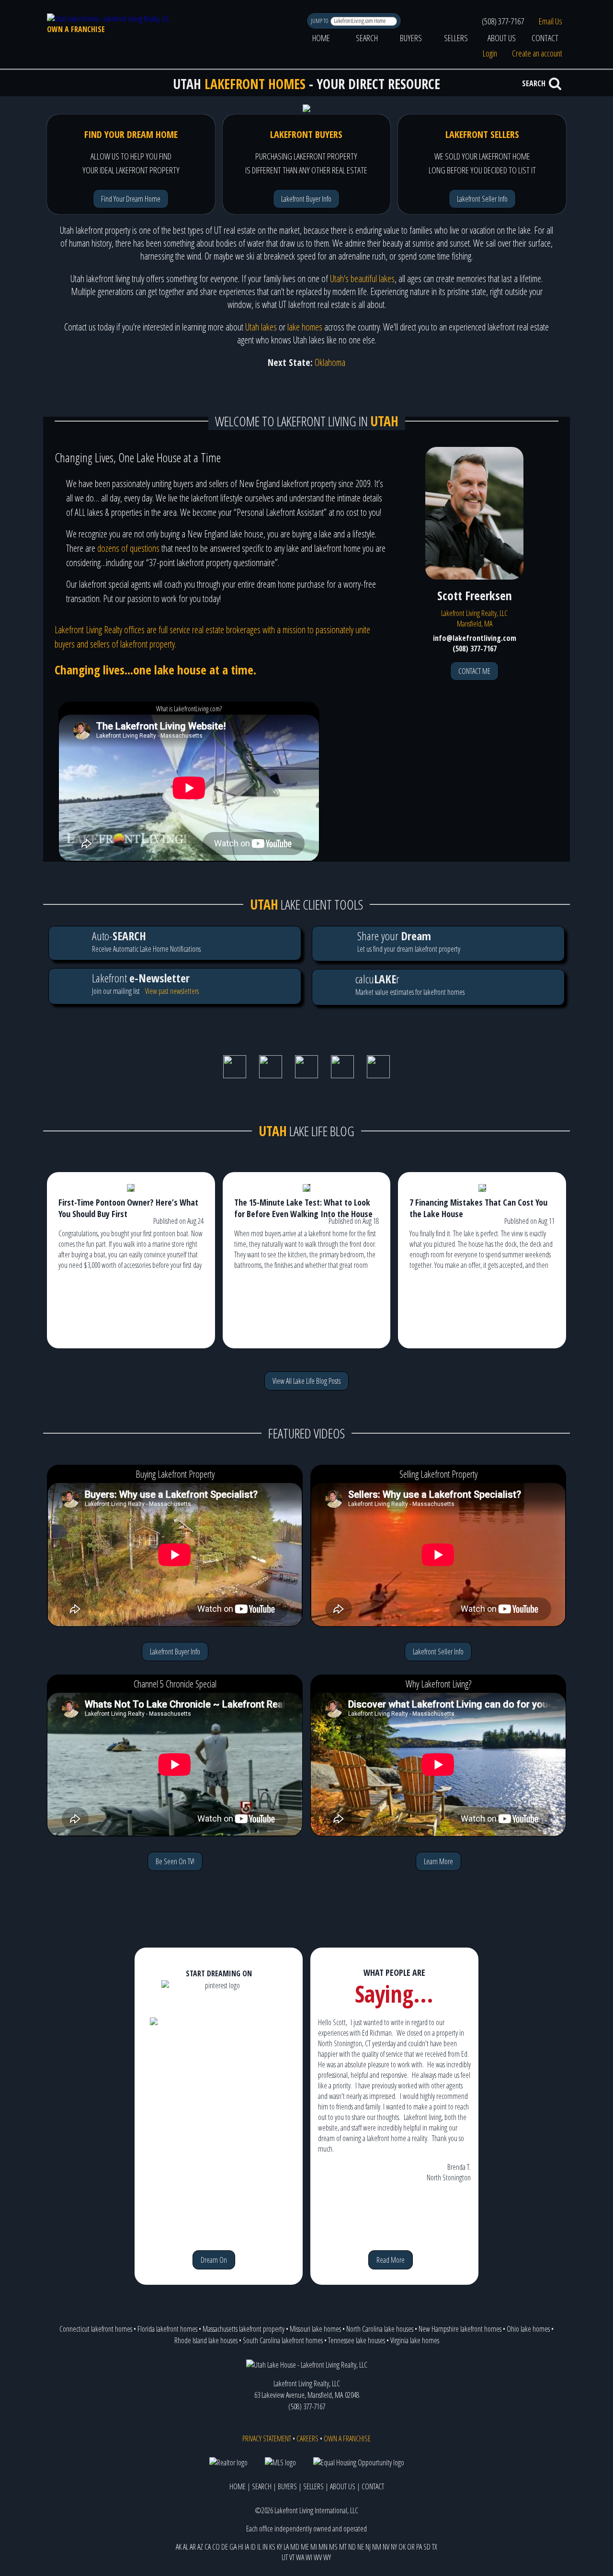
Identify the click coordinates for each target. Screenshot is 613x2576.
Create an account (537, 53)
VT (292, 2557)
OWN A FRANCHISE (76, 29)
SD (427, 2547)
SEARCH (367, 38)
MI (314, 2547)
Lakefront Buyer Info (306, 199)
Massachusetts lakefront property (244, 2329)
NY (394, 2547)
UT (285, 2557)
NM (377, 2547)
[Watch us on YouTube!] (378, 1075)
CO (216, 2547)
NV (386, 2547)
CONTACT (545, 38)
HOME (321, 38)
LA (286, 2547)
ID (253, 2547)
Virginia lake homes (415, 2340)
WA (300, 2557)
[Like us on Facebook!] (235, 1075)
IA (247, 2547)
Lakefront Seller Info (482, 199)
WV (318, 2557)
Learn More (438, 1861)
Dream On (214, 2260)
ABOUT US (502, 38)
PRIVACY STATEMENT (267, 2439)
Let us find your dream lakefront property (409, 941)
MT (343, 2547)
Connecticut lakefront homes (96, 2329)
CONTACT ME (474, 671)
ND (352, 2547)
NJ (368, 2547)
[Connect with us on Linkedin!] (306, 1075)
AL (186, 2547)
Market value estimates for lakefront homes (410, 984)
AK (179, 2547)
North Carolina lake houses (380, 2329)
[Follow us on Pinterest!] (342, 1075)
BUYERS (411, 38)
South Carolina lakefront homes (283, 2340)
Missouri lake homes (315, 2329)
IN (265, 2547)
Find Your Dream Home (131, 199)
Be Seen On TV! (175, 1861)
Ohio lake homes (528, 2329)
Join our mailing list (141, 983)
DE (225, 2547)
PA (419, 2547)
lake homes (305, 327)
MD (295, 2547)
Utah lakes (261, 327)
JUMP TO (320, 21)
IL (259, 2547)
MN (323, 2547)
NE (361, 2547)
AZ (200, 2547)
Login (490, 53)
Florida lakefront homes (167, 2329)
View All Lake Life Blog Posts (306, 1381)
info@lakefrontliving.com (475, 638)
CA (208, 2547)
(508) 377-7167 (503, 21)
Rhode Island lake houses (206, 2340)
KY (279, 2547)
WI (309, 2557)
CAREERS (307, 2439)
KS (272, 2547)
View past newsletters (172, 991)
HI (241, 2547)
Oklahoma (330, 362)
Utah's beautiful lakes (362, 279)
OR (411, 2547)
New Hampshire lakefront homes (460, 2329)
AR (193, 2547)
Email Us (551, 21)
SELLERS (456, 38)
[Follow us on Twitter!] (271, 1075)
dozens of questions (128, 548)
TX (435, 2547)
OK (402, 2547)
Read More (391, 2260)
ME (305, 2547)
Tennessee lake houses (357, 2340)
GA (233, 2547)
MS (333, 2547)
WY (327, 2557)
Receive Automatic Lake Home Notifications (146, 941)
